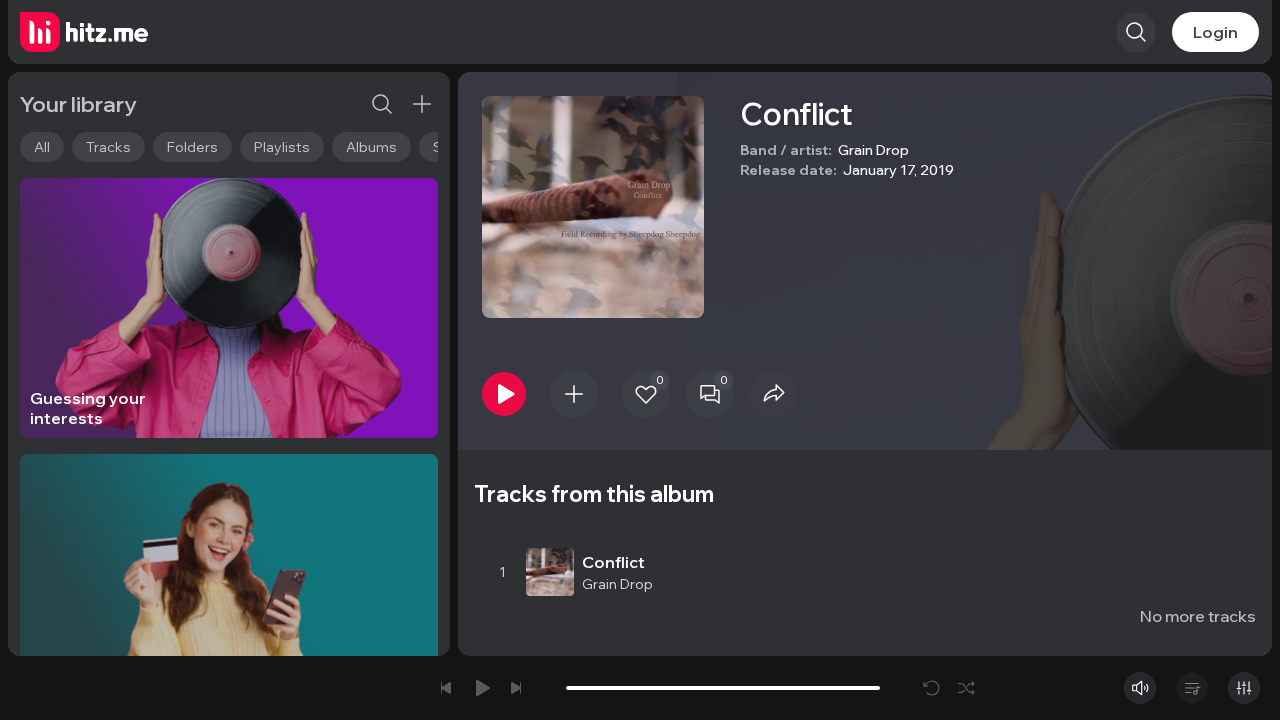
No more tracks (1198, 616)
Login (1215, 32)
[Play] (504, 394)
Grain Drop (873, 150)
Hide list (1224, 516)
